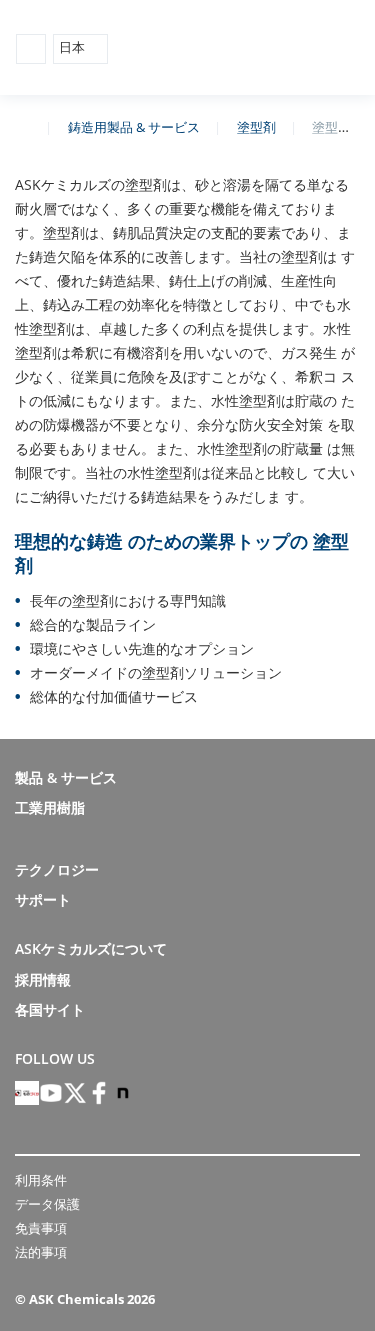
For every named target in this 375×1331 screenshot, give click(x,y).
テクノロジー (57, 869)
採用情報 (43, 979)
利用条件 (41, 1180)
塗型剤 (256, 127)
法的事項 (41, 1252)
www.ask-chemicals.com (23, 126)
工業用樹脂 (50, 807)
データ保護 (47, 1204)
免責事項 (41, 1228)
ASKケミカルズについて (91, 948)
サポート (43, 899)
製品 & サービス (66, 777)
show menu (31, 49)
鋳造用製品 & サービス (134, 127)
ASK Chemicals (266, 48)
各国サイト (50, 1009)
